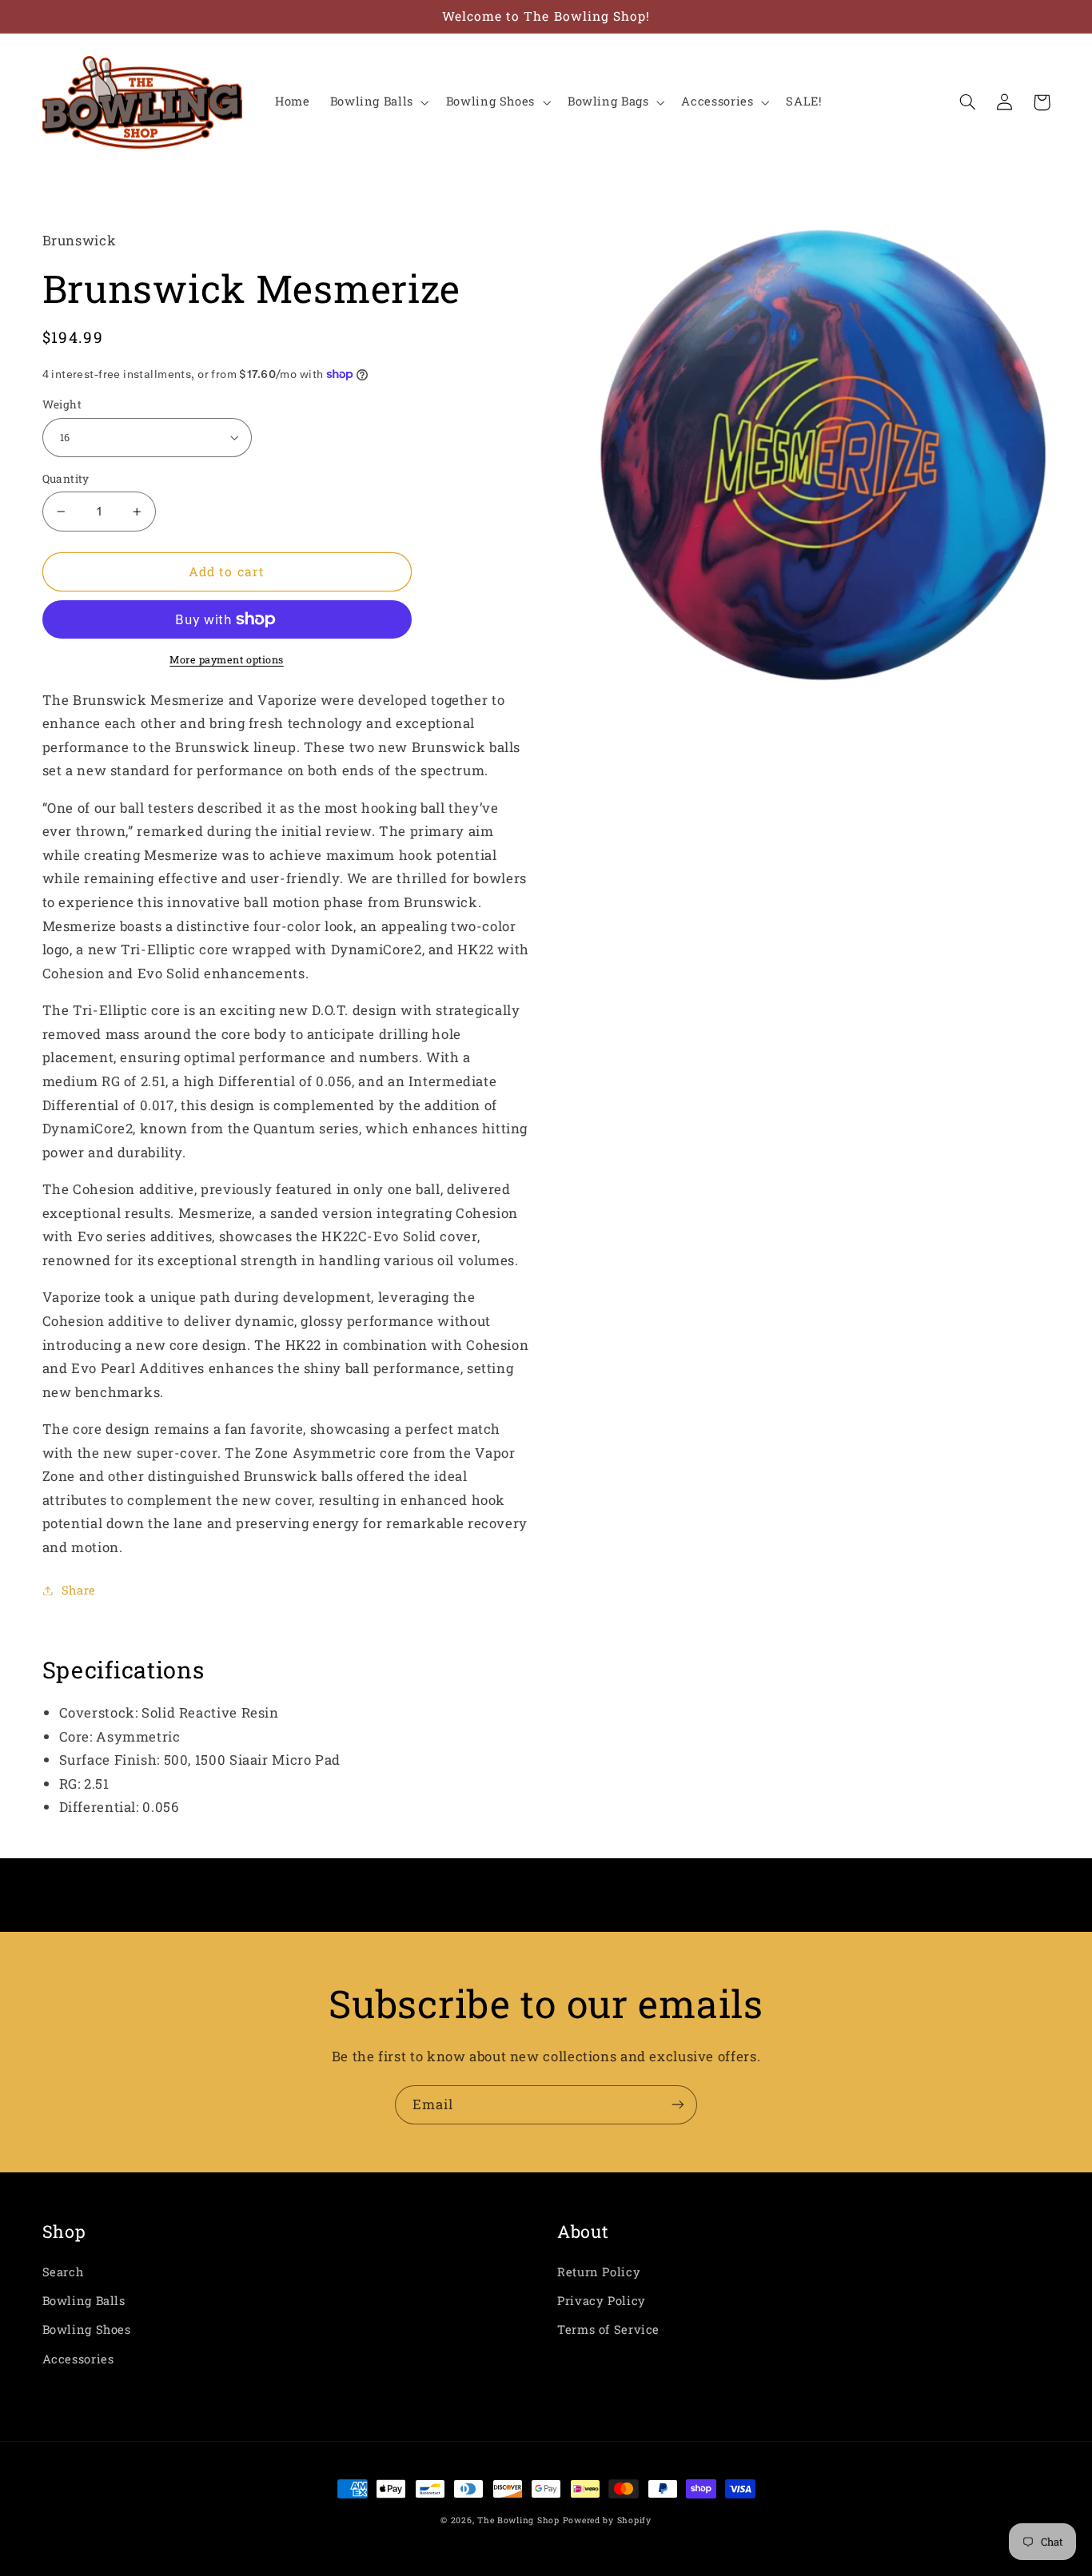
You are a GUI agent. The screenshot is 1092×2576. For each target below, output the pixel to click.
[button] (378, 102)
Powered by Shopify (607, 2520)
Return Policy (599, 2272)
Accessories (78, 2359)
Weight (62, 404)
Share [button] (79, 1590)
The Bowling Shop (518, 2520)
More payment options (227, 659)
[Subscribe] (678, 2105)
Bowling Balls (84, 2301)
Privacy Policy (602, 2301)
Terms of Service (608, 2329)
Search (63, 2272)
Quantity (66, 479)
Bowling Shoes (87, 2329)
